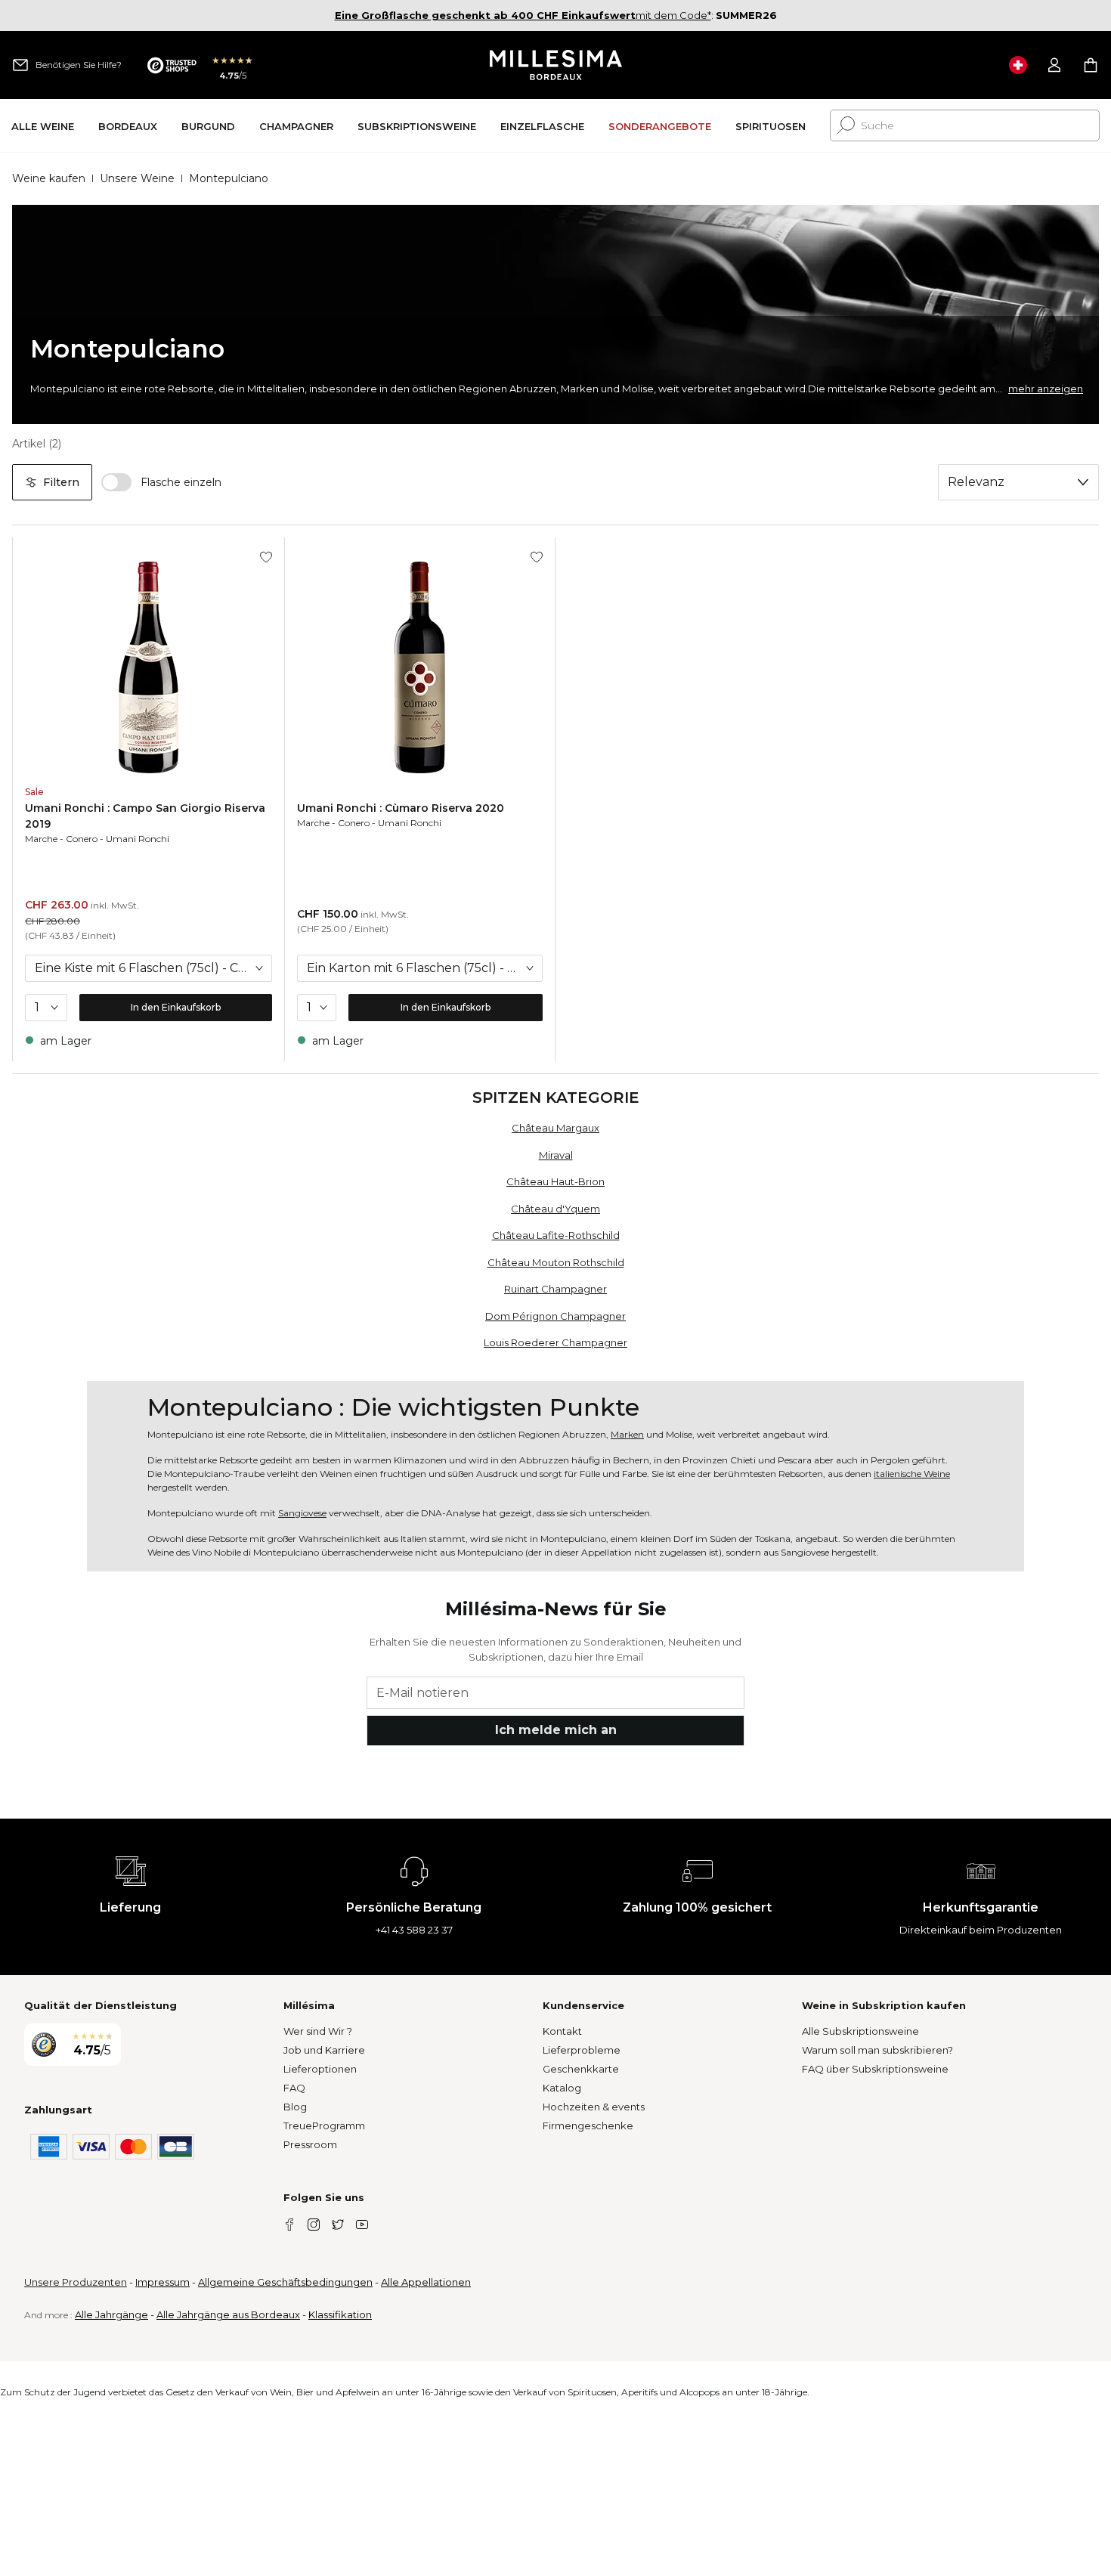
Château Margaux (555, 1128)
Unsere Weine (137, 178)
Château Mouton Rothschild (556, 1262)
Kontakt (562, 2031)
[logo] (556, 65)
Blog (295, 2107)
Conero (82, 839)
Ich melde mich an (556, 1730)
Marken (627, 1434)
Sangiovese (302, 1513)
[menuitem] (43, 126)
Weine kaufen (49, 178)
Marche (41, 839)
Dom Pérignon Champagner (555, 1316)
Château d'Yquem (555, 1209)
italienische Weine (912, 1474)
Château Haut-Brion (555, 1181)
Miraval (556, 1155)
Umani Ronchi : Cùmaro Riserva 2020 (401, 808)
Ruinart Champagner (555, 1289)
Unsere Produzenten (76, 2282)
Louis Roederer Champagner (555, 1342)
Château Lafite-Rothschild (556, 1235)
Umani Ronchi (138, 839)
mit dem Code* (523, 15)
